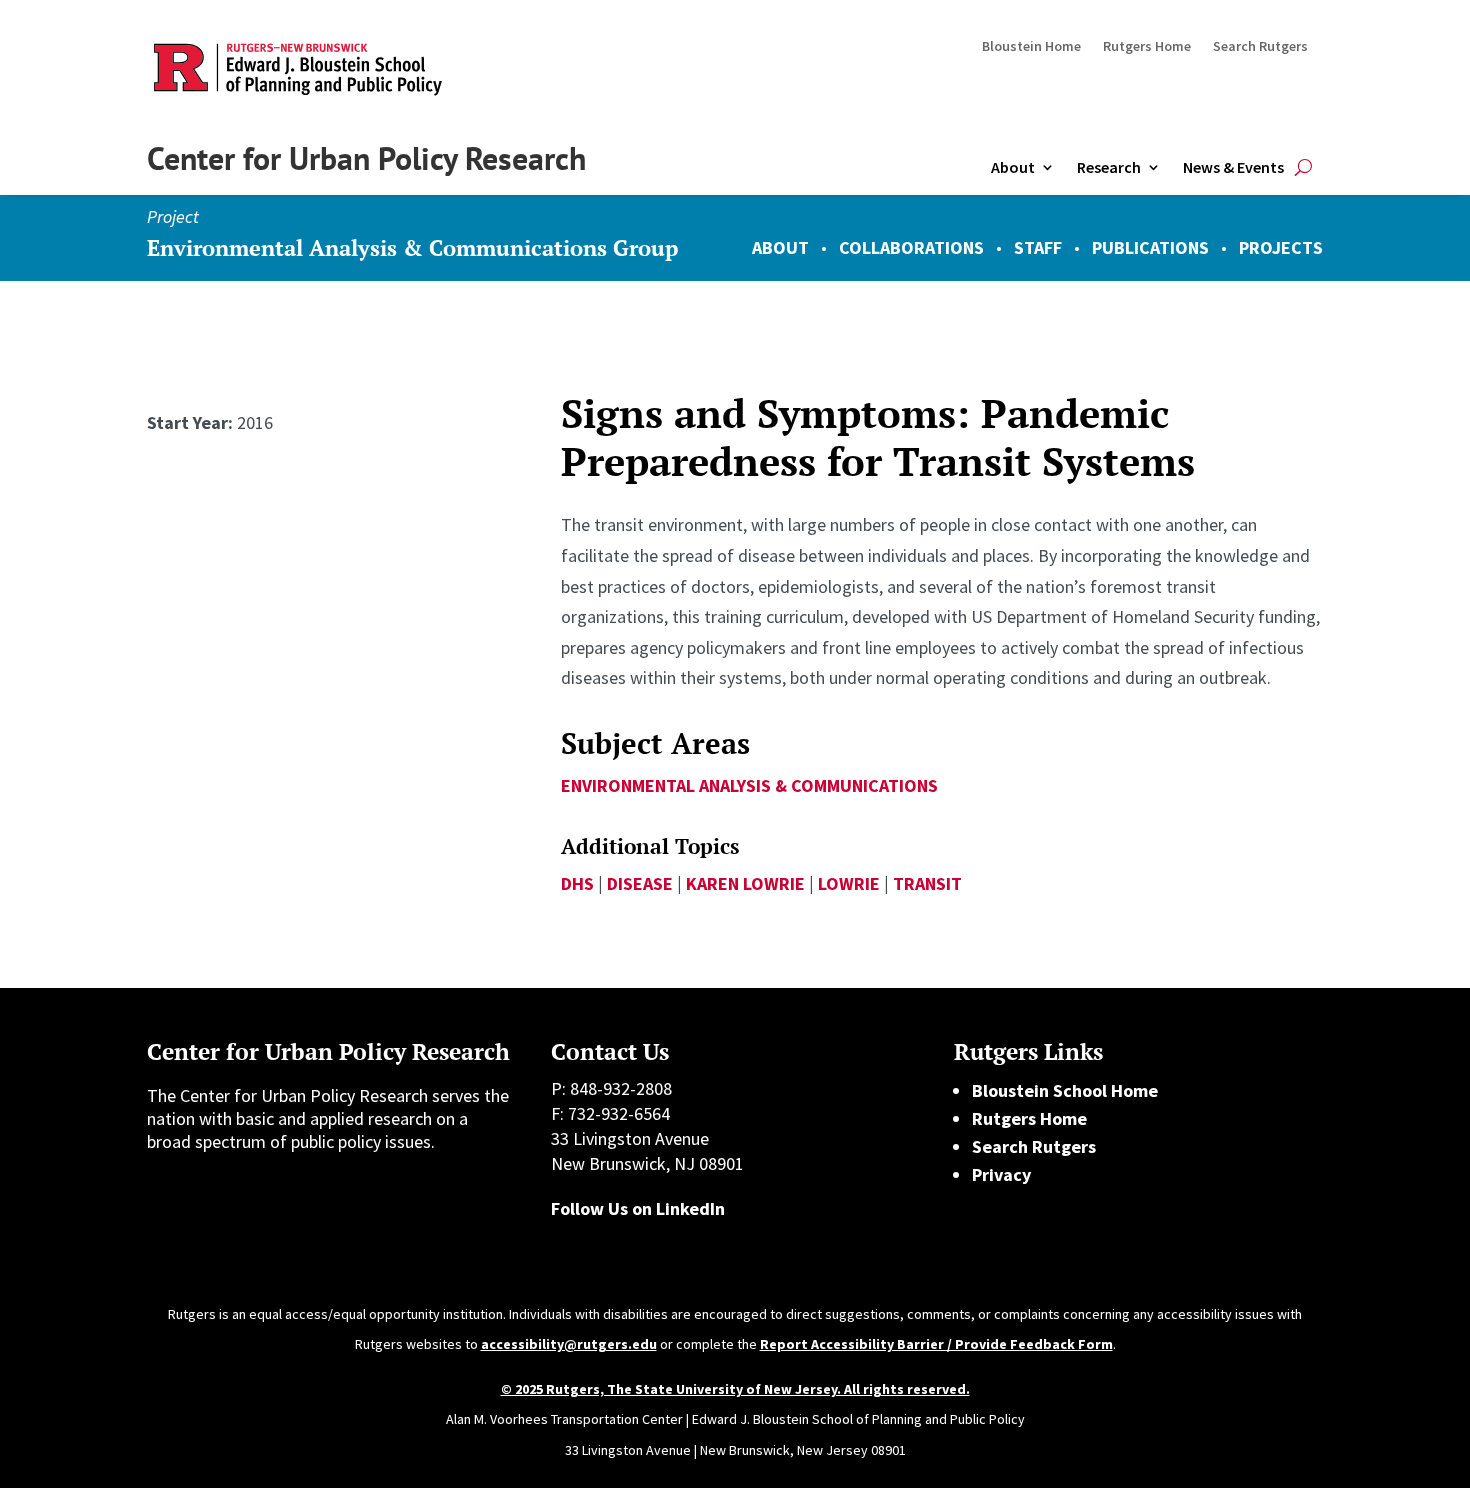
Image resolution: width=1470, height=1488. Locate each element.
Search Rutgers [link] (1260, 47)
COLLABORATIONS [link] (911, 247)
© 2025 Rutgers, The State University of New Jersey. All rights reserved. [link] (735, 1389)
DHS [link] (577, 883)
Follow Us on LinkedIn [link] (638, 1208)
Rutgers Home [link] (1147, 47)
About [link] (1013, 167)
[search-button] (1303, 167)
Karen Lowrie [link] (745, 883)
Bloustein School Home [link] (1065, 1090)
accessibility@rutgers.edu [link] (569, 1344)
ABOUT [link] (780, 247)
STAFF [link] (1038, 247)
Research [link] (1109, 167)
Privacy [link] (1001, 1174)
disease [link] (640, 883)
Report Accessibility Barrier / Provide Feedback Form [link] (936, 1344)
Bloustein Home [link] (1031, 47)
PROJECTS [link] (1281, 247)
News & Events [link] (1233, 167)
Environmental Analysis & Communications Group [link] (412, 247)
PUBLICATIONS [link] (1150, 247)
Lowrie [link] (849, 883)
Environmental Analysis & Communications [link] (749, 785)
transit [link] (927, 883)
